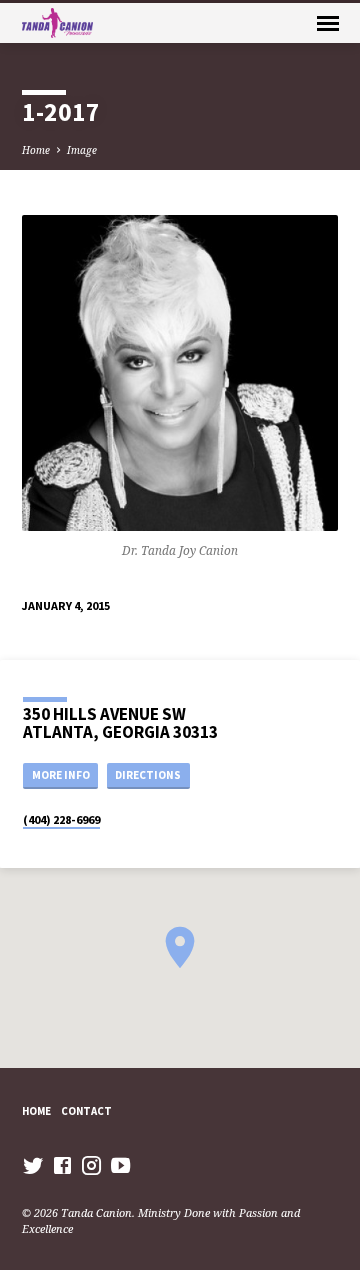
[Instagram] (91, 1165)
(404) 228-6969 (61, 819)
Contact (86, 1111)
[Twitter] (33, 1165)
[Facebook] (62, 1165)
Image (82, 150)
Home (36, 150)
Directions (148, 775)
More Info (61, 775)
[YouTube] (120, 1165)
